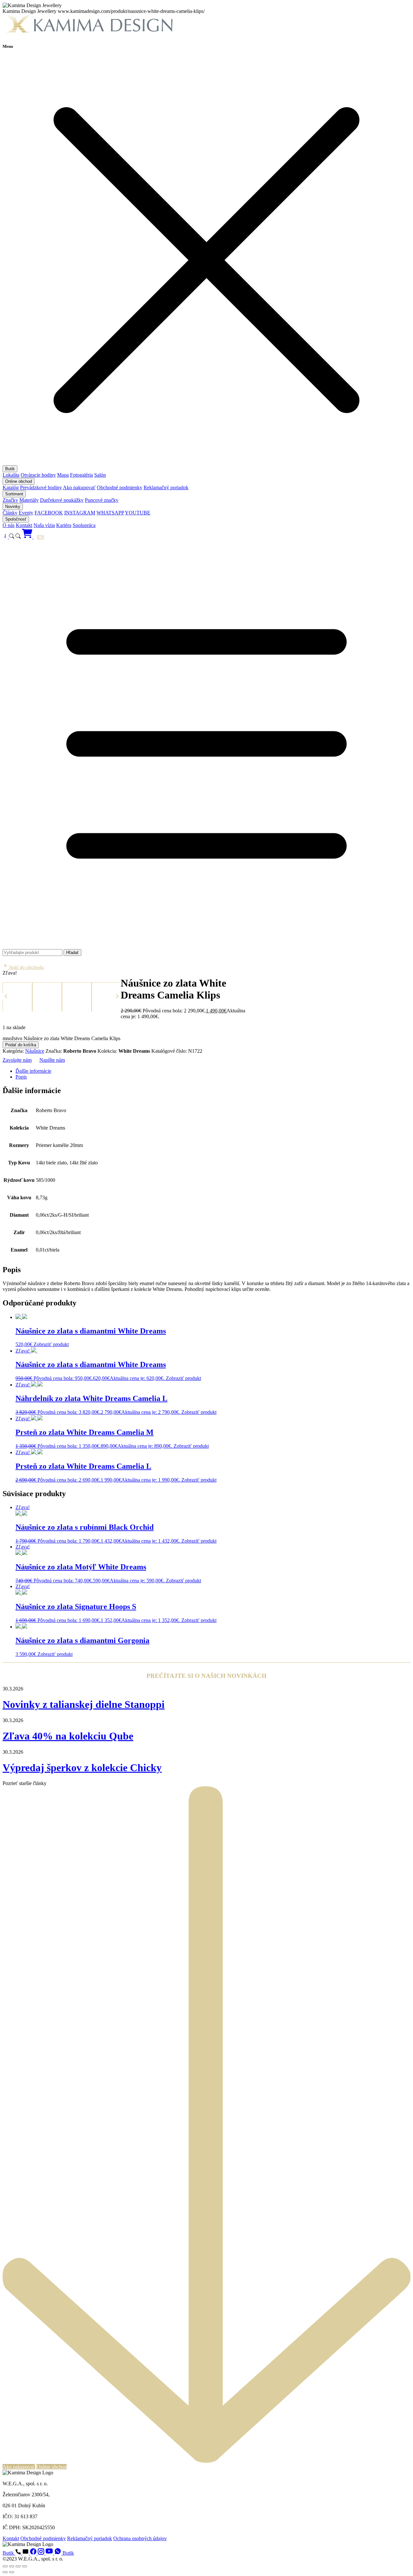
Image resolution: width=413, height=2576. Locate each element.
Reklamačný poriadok (166, 487)
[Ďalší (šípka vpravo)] (12, 2572)
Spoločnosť (16, 519)
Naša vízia (44, 525)
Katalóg (11, 487)
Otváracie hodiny (38, 475)
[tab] (213, 1071)
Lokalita (11, 475)
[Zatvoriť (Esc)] (25, 2566)
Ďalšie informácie (33, 1071)
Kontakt (24, 525)
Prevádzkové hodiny (41, 487)
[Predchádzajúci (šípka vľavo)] (5, 2572)
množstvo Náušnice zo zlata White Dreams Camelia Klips (61, 1038)
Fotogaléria (81, 475)
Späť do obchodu (26, 967)
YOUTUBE (138, 513)
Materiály (29, 500)
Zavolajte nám (17, 1060)
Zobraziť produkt (51, 1344)
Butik (10, 469)
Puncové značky (102, 500)
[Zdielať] (18, 2566)
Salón (100, 475)
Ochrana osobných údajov (140, 2538)
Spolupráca (84, 525)
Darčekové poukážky (62, 500)
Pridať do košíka (21, 1045)
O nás (9, 525)
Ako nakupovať (79, 487)
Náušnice (35, 1051)
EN (41, 537)
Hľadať (72, 953)
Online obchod (19, 481)
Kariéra (64, 525)
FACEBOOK (49, 513)
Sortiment (14, 494)
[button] (6, 996)
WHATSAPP (110, 513)
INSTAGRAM (80, 513)
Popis (21, 1077)
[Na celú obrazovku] (12, 2566)
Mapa (63, 475)
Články (10, 513)
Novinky (13, 507)
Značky (10, 500)
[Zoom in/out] (5, 2566)
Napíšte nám (52, 1060)
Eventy (26, 513)
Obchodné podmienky (120, 487)
